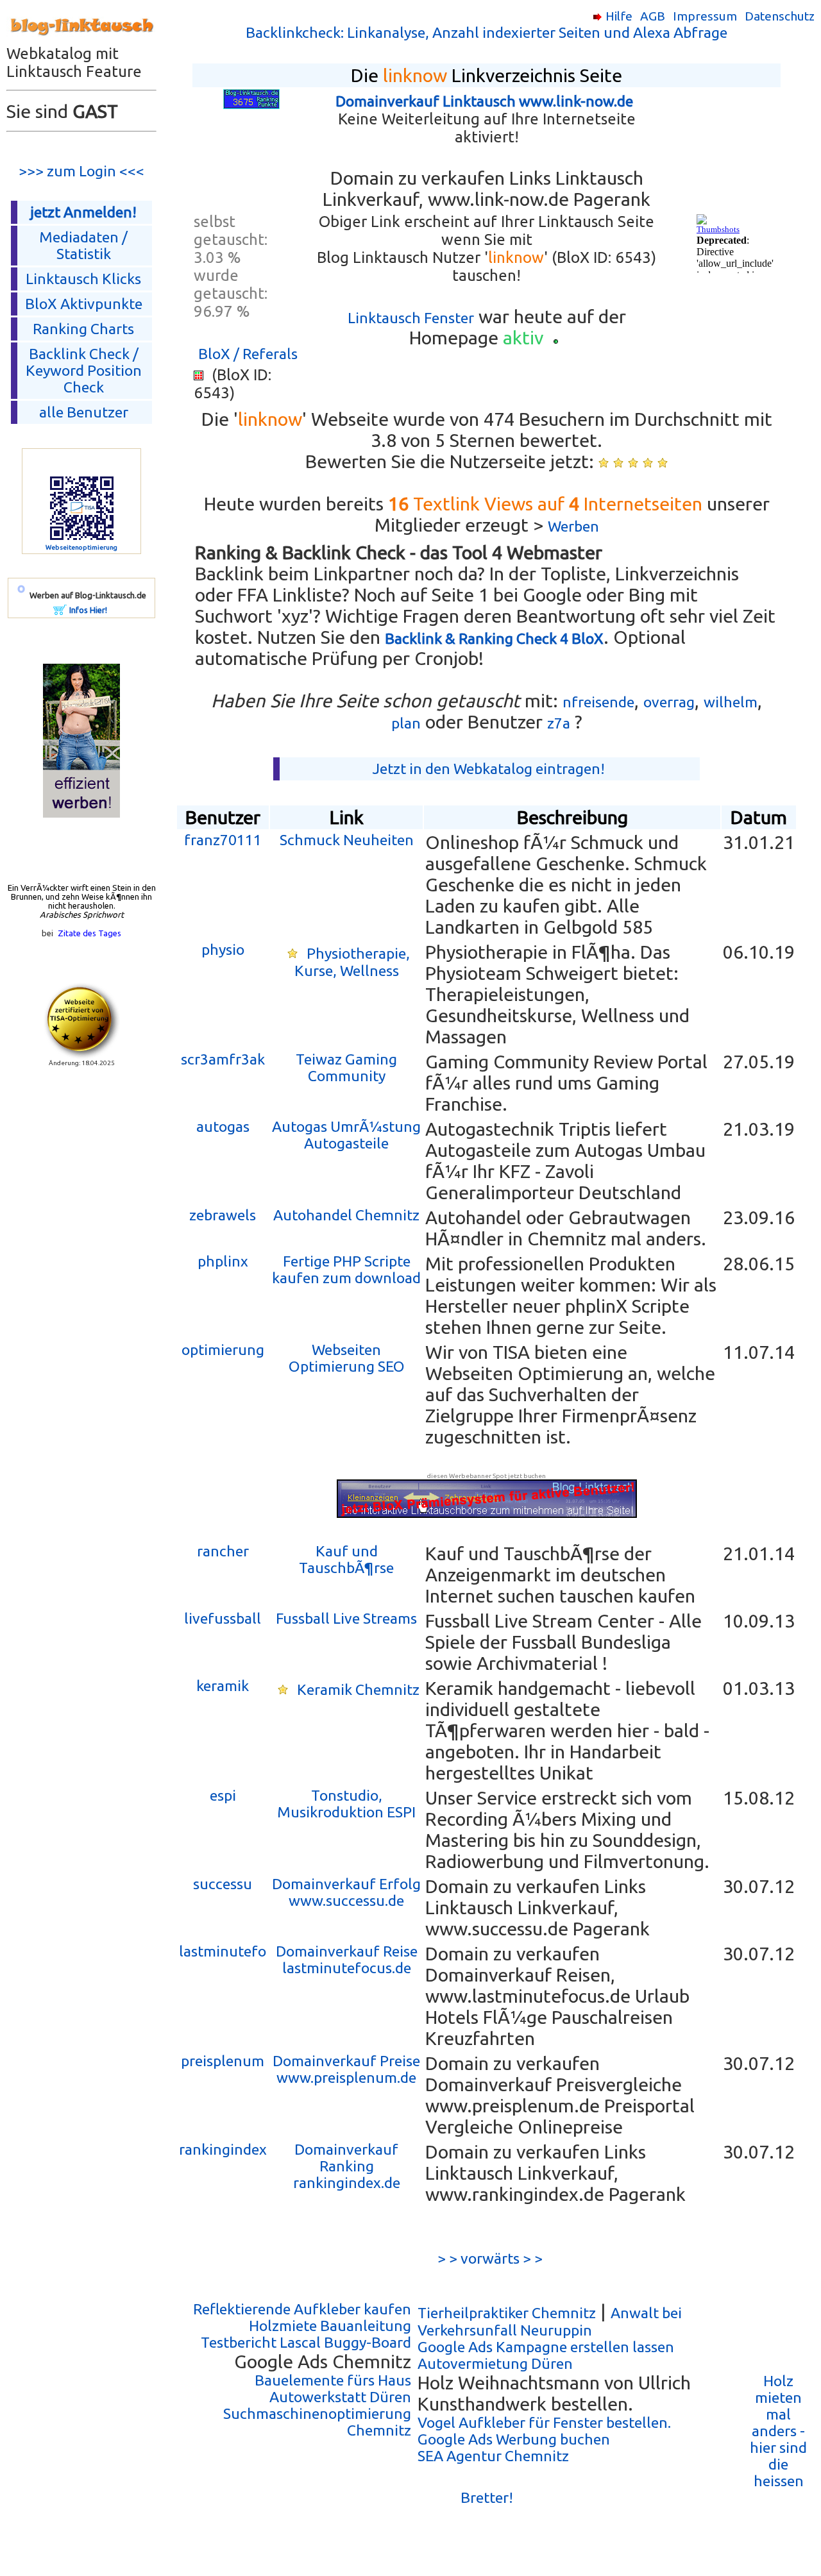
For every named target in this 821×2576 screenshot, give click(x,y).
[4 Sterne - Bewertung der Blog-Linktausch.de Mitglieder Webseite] (648, 463)
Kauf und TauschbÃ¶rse (346, 1559)
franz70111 (223, 840)
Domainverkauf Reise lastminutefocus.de (347, 1959)
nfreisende (598, 702)
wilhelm (731, 702)
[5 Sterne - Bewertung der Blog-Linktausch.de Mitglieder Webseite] (663, 463)
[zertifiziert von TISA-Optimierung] (81, 1054)
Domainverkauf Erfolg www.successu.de (346, 1892)
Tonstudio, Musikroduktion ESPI (346, 1804)
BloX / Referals (248, 354)
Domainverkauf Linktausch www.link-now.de (484, 101)
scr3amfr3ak (223, 1059)
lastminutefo (223, 1951)
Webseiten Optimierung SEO (347, 1358)
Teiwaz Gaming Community (346, 1067)
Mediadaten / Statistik (83, 245)
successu (223, 1884)
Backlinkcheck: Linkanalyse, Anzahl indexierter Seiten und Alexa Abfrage (487, 32)
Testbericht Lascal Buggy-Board (306, 2342)
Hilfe (619, 16)
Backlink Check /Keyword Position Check (84, 370)
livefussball (223, 1618)
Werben (573, 526)
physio (223, 949)
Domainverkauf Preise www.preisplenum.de (346, 2069)
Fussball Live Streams (346, 1618)
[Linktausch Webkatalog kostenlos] (81, 39)
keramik (223, 1686)
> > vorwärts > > (487, 2258)
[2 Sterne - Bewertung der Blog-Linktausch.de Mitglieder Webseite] (618, 463)
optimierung (223, 1350)
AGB (653, 16)
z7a (559, 723)
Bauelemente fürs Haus (333, 2380)
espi (223, 1795)
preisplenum (223, 2061)
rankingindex (223, 2149)
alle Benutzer (84, 412)
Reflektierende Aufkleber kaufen (302, 2309)
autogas (223, 1126)
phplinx (223, 1261)
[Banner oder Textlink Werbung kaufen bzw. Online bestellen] (60, 610)
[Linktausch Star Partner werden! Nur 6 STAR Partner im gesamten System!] (292, 953)
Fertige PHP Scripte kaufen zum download (346, 1269)
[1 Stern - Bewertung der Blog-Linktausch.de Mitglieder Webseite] (604, 463)
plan (406, 723)
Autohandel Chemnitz (346, 1215)
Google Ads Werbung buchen (514, 2439)
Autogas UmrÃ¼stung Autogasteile (346, 1135)
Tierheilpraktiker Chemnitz (507, 2313)
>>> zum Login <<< (81, 171)
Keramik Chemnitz (358, 1689)
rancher (223, 1551)
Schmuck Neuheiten (347, 840)
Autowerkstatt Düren (340, 2397)
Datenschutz (780, 16)
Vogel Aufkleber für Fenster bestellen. (544, 2422)
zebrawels (223, 1215)
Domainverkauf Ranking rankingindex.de (347, 2166)
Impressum (705, 16)
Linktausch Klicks (83, 279)
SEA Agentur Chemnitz (493, 2456)
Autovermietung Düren (495, 2363)
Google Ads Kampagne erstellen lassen (546, 2347)
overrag (669, 702)
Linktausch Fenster (411, 318)
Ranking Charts (83, 329)
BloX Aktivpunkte (84, 304)
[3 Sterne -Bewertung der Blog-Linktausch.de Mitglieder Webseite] (633, 463)
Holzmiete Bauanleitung (330, 2326)
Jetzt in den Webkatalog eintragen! (489, 769)
